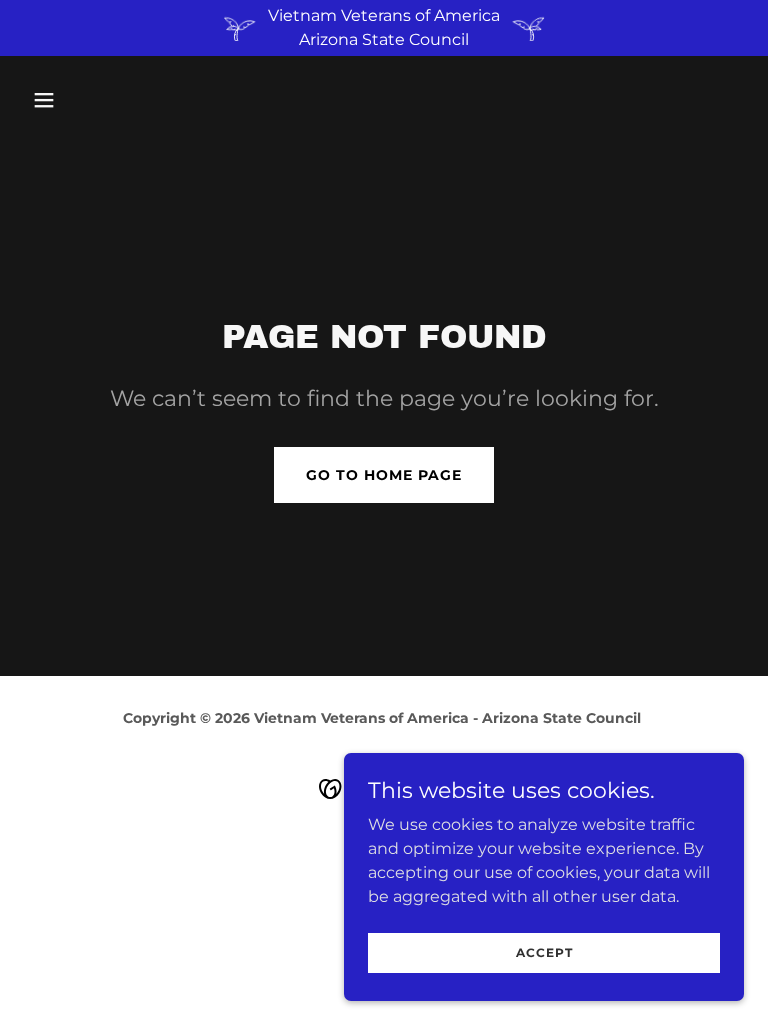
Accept (544, 952)
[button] (78, 100)
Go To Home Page (384, 475)
